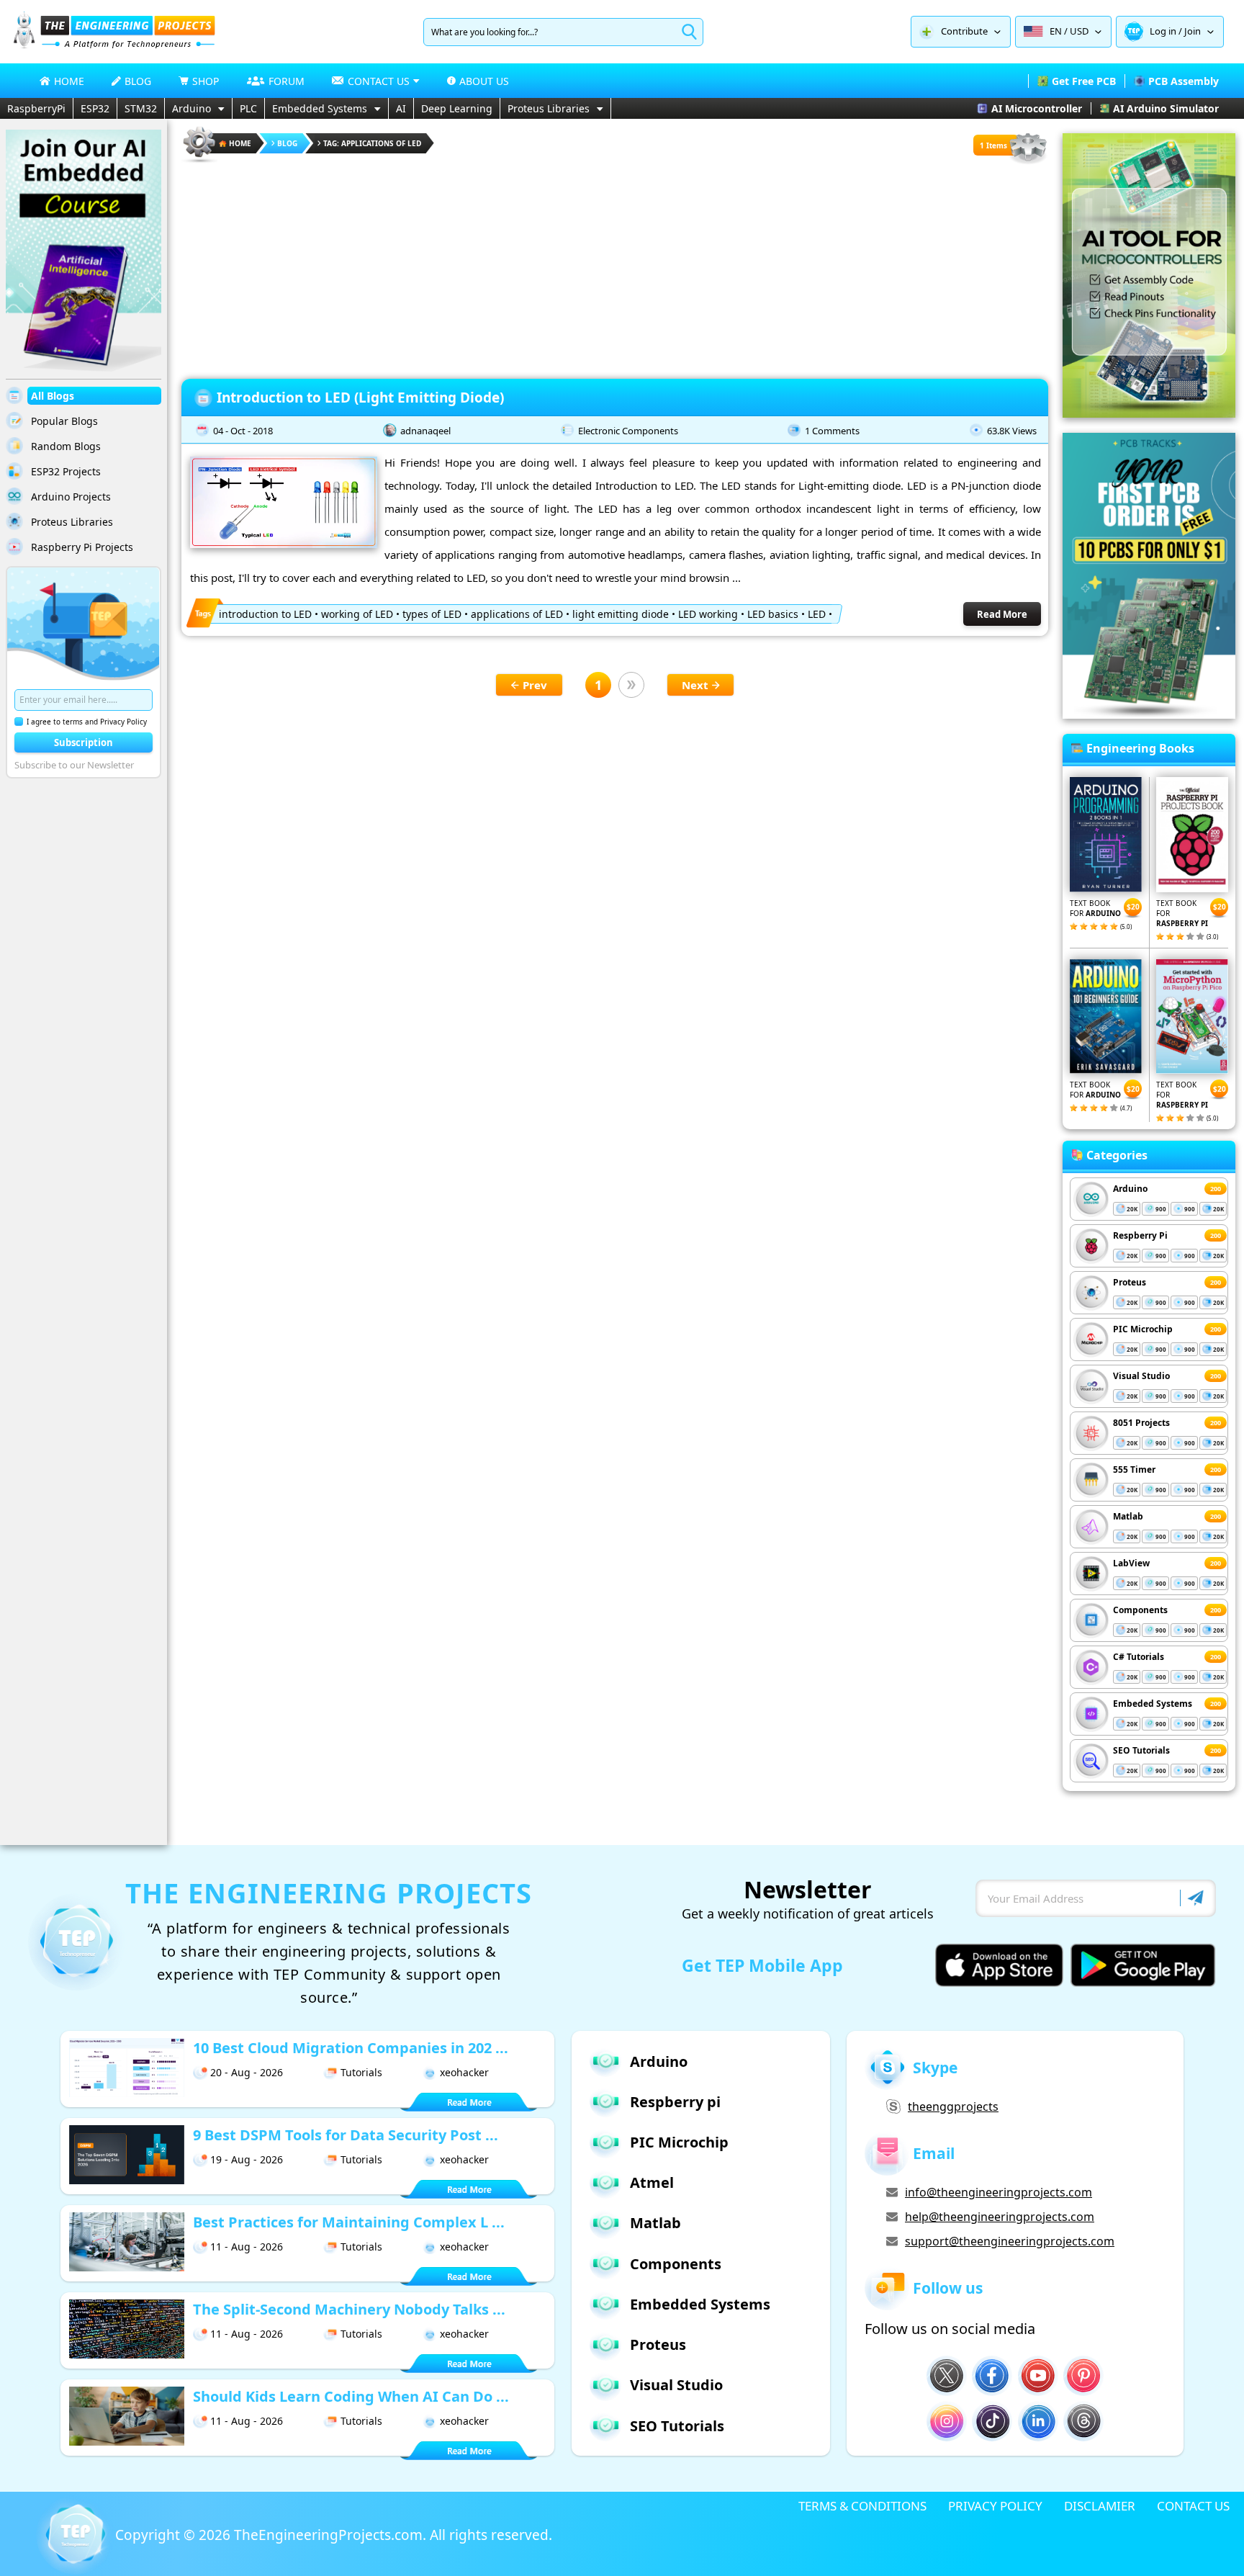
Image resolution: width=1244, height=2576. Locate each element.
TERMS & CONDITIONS (862, 2506)
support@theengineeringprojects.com (1010, 2241)
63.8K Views (1012, 431)
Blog (287, 143)
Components (1140, 1610)
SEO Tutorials (1141, 1750)
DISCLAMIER (1100, 2506)
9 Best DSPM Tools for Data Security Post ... (346, 2135)
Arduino (191, 108)
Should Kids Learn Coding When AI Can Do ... (351, 2396)
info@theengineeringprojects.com (999, 2192)
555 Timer (1134, 1469)
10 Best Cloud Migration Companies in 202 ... (351, 2048)
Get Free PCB (1084, 81)
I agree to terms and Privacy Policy (87, 722)
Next (695, 685)
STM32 (141, 108)
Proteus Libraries (549, 108)
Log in (1163, 31)
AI (401, 108)
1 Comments (832, 431)
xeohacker (464, 2072)
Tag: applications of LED (372, 143)
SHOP (206, 81)
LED (817, 614)
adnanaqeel (425, 431)
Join (1193, 31)
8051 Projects (1141, 1423)
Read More (1002, 614)
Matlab (1128, 1516)
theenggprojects (953, 2106)
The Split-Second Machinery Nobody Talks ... (349, 2309)
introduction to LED (265, 614)
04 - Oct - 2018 (243, 431)
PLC (248, 108)
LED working (708, 614)
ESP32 (95, 108)
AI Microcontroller (1037, 108)
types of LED (432, 614)
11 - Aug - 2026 (247, 2247)
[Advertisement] (615, 266)
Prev (535, 685)
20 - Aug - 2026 (247, 2072)
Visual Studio (1141, 1376)
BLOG (138, 81)
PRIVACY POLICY (995, 2506)
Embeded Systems (1153, 1704)
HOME (69, 81)
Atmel (652, 2182)
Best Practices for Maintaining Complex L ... (349, 2222)
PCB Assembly (1184, 81)
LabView (1131, 1563)
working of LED (357, 614)
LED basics (773, 614)
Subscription (84, 742)
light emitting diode (621, 614)
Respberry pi (675, 2102)
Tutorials (361, 2072)
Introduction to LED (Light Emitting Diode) (360, 398)
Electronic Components (628, 431)
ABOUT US (484, 81)
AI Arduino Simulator (1166, 108)
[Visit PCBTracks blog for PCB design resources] (1149, 714)
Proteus (1130, 1282)
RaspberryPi (36, 108)
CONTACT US (1193, 2506)
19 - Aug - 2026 (247, 2159)
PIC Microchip (1143, 1329)
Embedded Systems (320, 108)
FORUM (287, 81)
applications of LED (517, 614)
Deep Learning (457, 108)
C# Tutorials (1139, 1657)
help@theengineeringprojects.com (1000, 2217)
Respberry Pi (1140, 1235)
